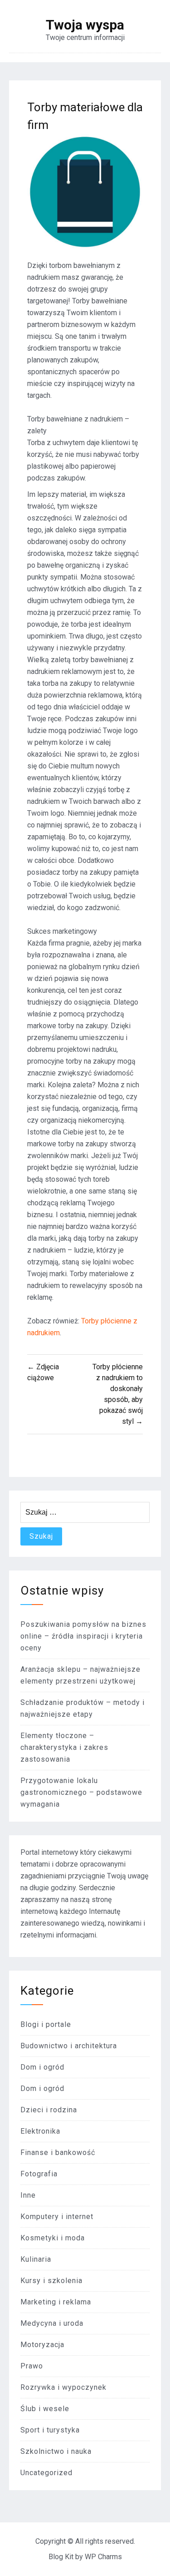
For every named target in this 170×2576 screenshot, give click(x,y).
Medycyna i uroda (52, 2323)
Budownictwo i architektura (69, 2046)
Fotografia (39, 2174)
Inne (28, 2195)
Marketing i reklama (56, 2302)
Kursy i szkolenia (51, 2281)
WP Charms (103, 2557)
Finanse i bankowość (58, 2152)
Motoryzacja (42, 2345)
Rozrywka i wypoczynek (63, 2387)
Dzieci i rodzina (49, 2110)
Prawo (32, 2366)
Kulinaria (36, 2259)
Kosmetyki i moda (53, 2238)
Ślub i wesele (45, 2409)
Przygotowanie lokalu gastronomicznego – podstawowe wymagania (81, 1792)
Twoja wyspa (85, 25)
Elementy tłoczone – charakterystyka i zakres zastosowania (64, 1747)
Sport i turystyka (50, 2430)
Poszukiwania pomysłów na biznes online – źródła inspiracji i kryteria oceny (83, 1636)
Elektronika (40, 2131)
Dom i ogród (42, 2067)
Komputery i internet (57, 2217)
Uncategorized (46, 2473)
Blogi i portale (46, 2024)
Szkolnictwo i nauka (56, 2451)
